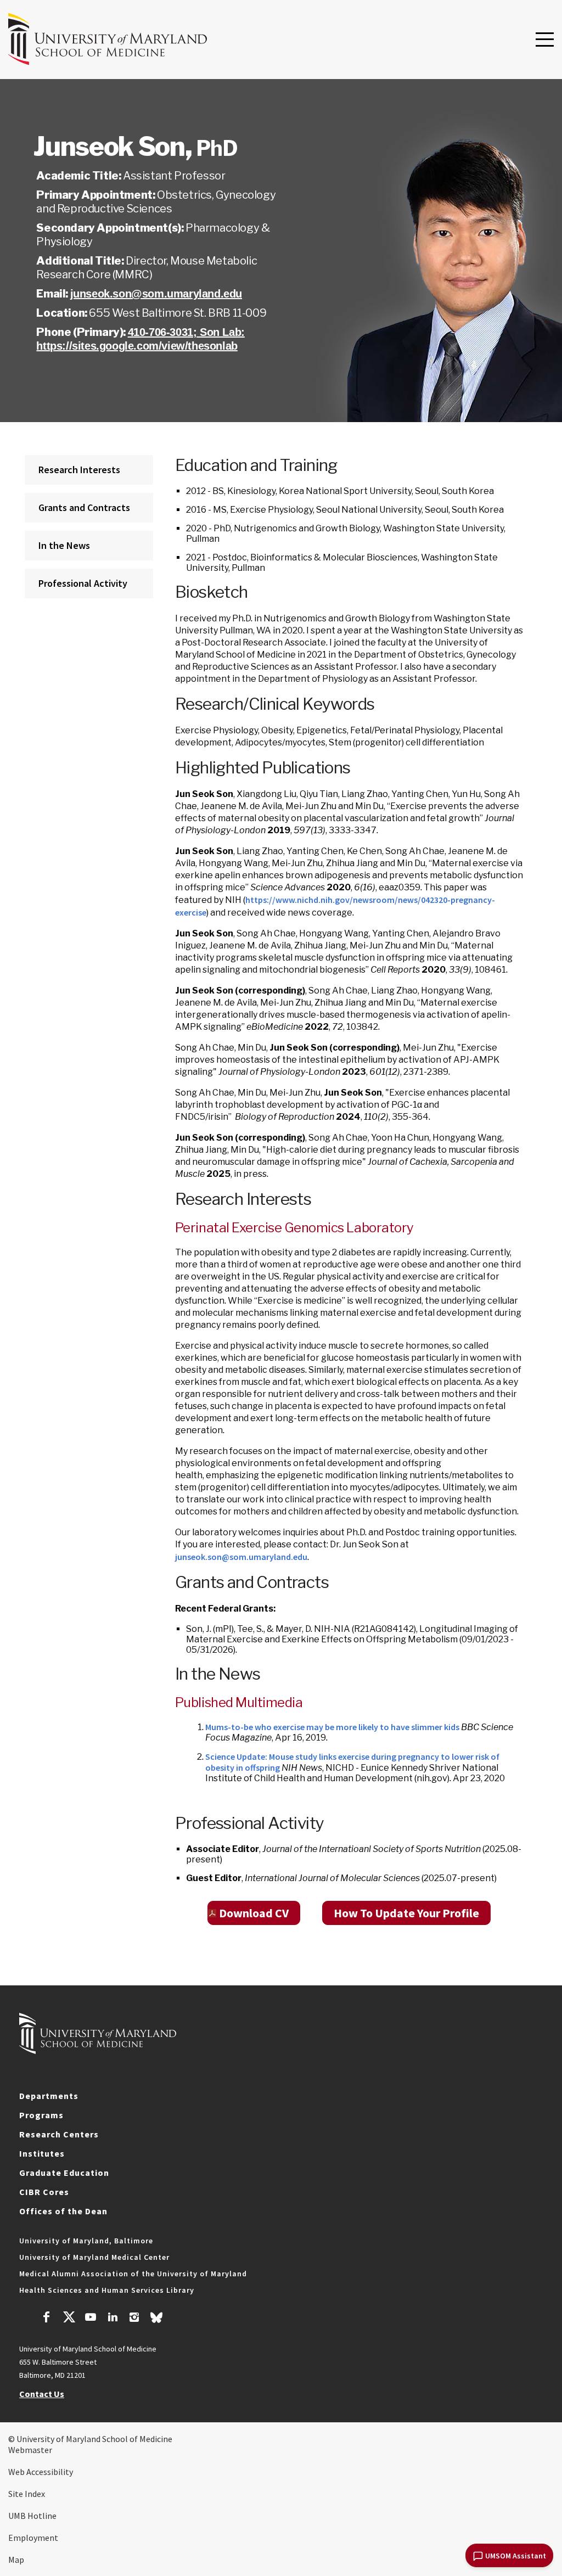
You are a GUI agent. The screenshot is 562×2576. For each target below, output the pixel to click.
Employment (33, 2538)
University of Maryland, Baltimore (86, 2241)
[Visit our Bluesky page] (156, 2320)
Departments (49, 2096)
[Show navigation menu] (545, 40)
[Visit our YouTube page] (91, 2319)
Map (16, 2560)
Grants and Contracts (84, 507)
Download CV (254, 1913)
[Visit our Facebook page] (47, 2319)
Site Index (27, 2494)
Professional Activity (83, 583)
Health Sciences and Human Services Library (107, 2290)
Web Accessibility (41, 2472)
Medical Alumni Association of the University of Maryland (133, 2274)
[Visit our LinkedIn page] (113, 2319)
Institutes (42, 2153)
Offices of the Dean (63, 2211)
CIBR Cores (44, 2192)
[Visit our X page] (69, 2319)
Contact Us (42, 2394)
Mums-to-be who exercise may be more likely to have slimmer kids (332, 1727)
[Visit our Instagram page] (134, 2319)
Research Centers (59, 2134)
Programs (41, 2115)
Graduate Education (64, 2173)
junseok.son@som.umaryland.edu (156, 294)
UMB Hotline (32, 2516)
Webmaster (30, 2450)
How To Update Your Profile (406, 1913)
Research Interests (79, 470)
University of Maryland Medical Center (94, 2257)
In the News (64, 545)
